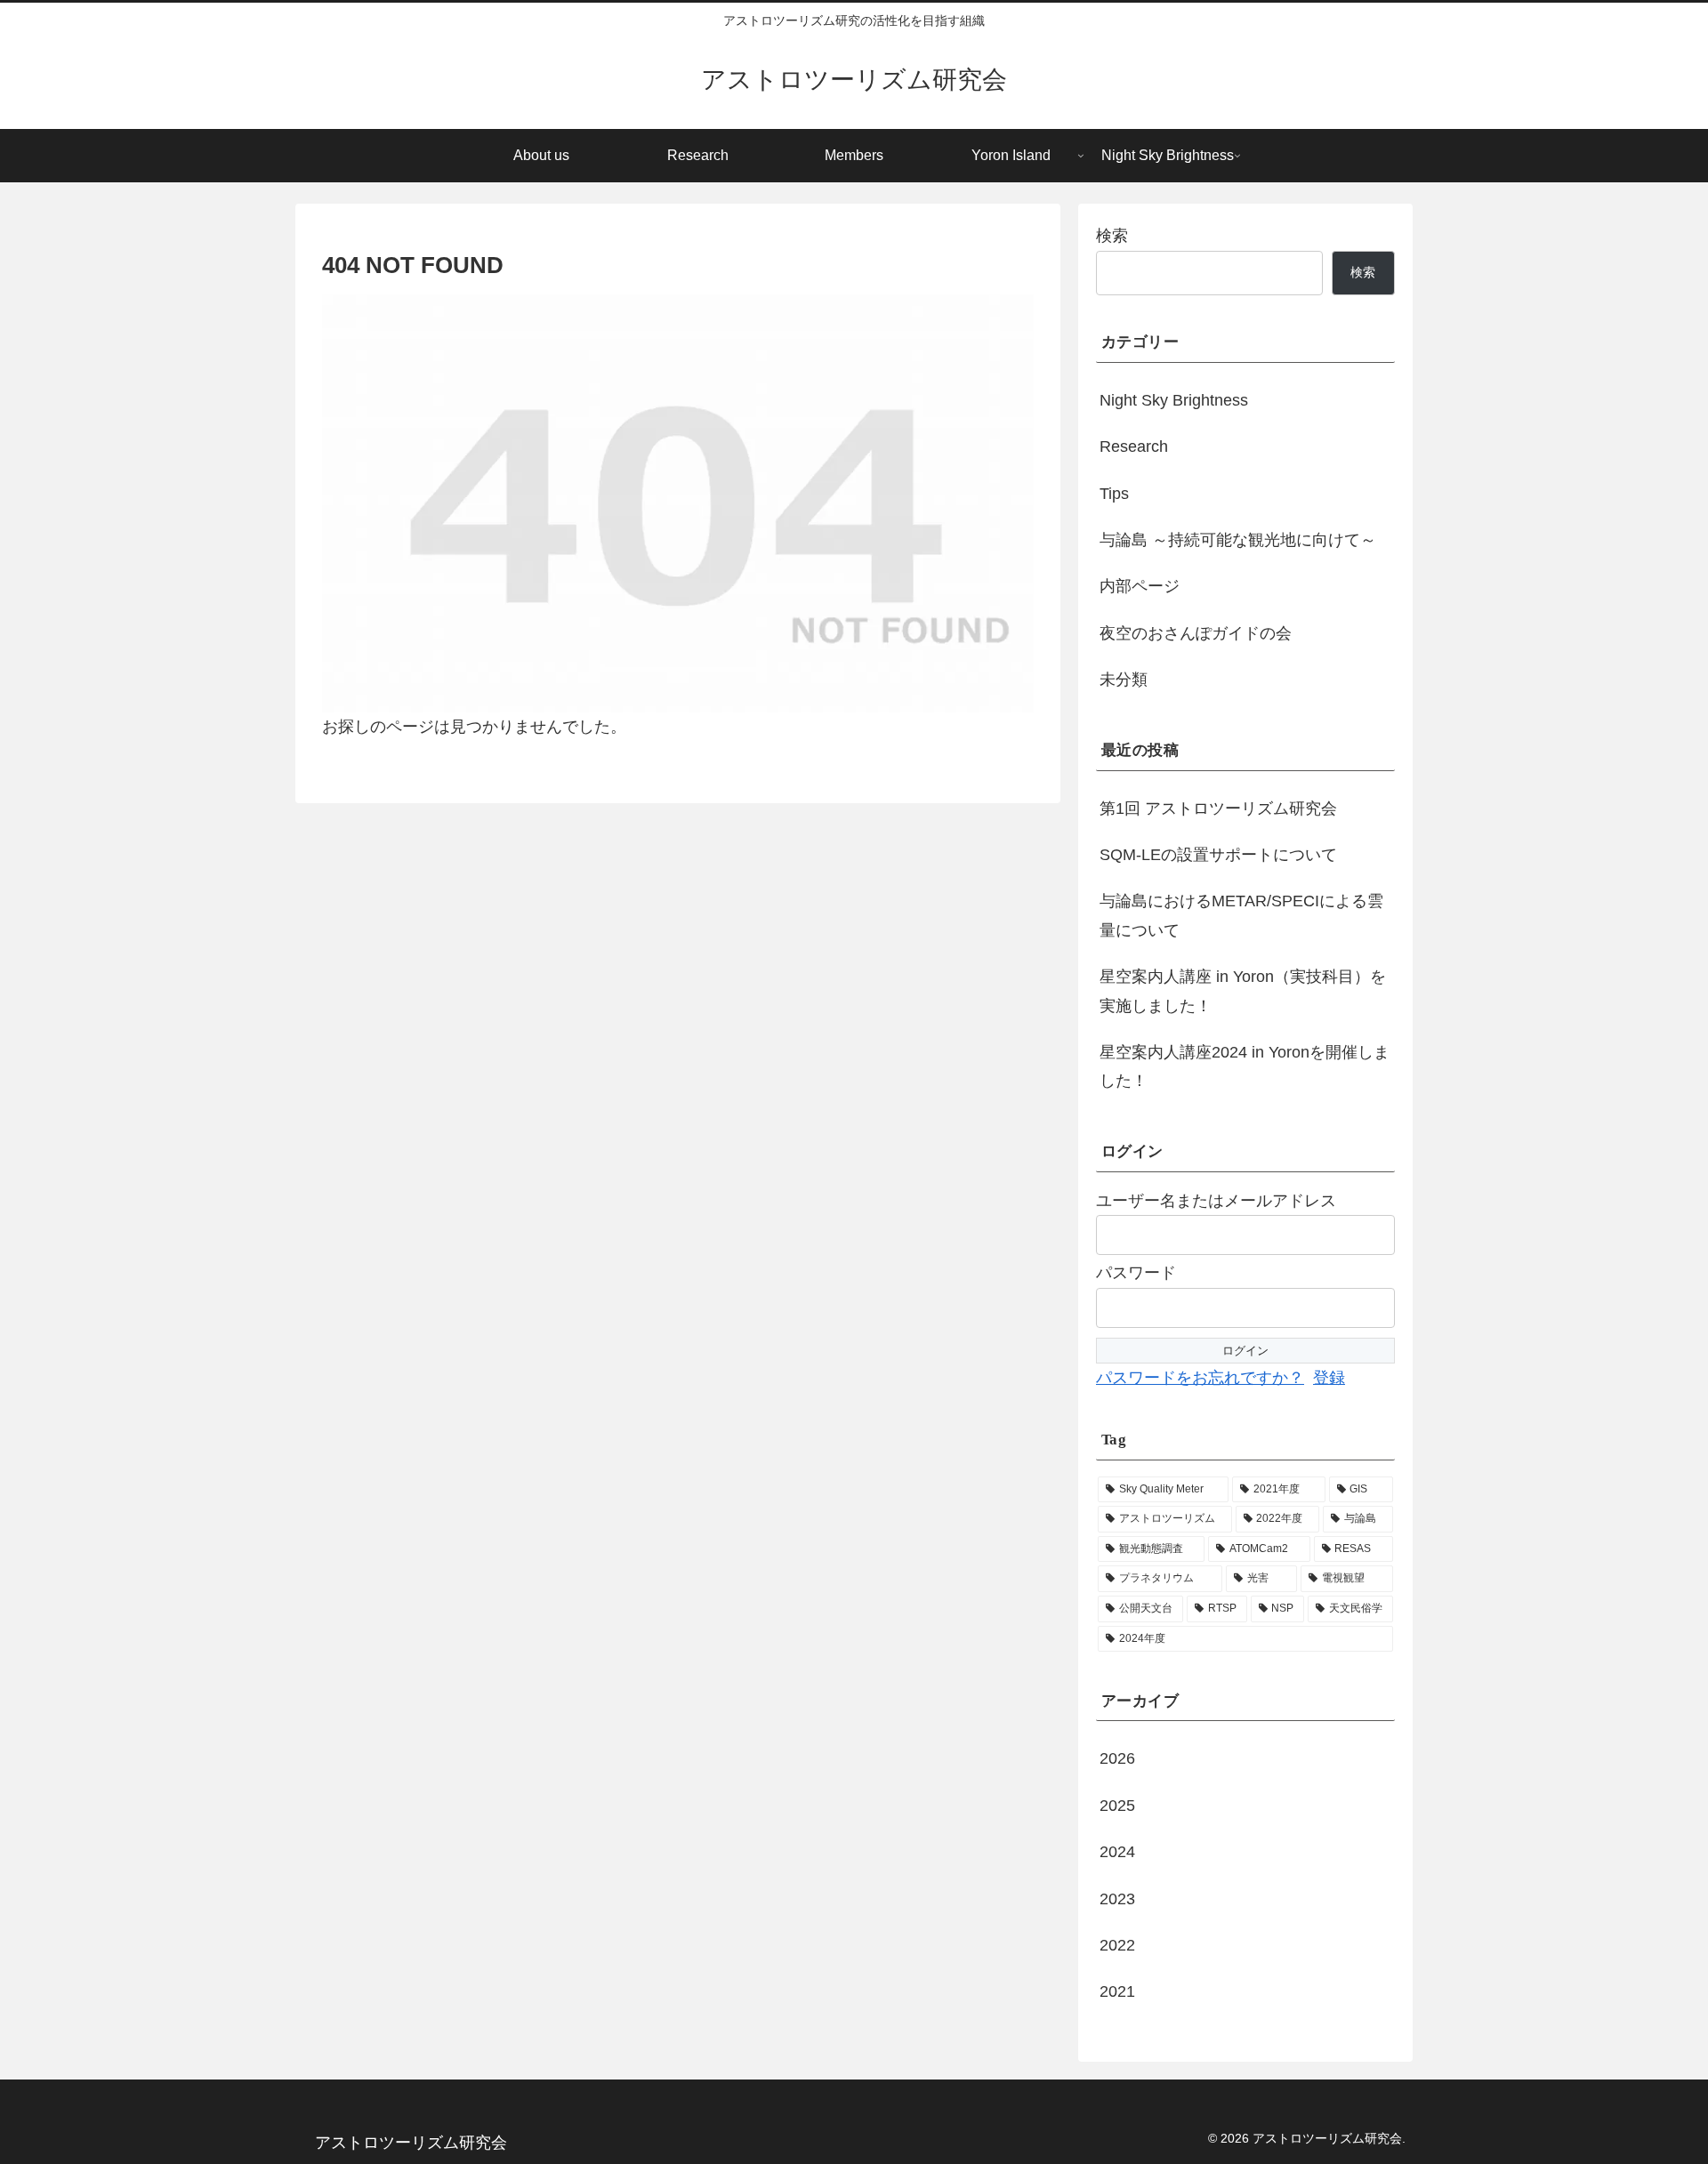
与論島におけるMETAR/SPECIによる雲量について (1241, 915)
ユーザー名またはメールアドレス (1216, 1201)
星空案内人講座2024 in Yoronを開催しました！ (1245, 1066)
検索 (1112, 236)
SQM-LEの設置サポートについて (1218, 855)
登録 (1329, 1378)
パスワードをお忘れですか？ (1200, 1378)
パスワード (1136, 1273)
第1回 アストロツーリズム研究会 (1218, 808)
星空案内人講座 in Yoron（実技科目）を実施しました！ (1243, 991)
